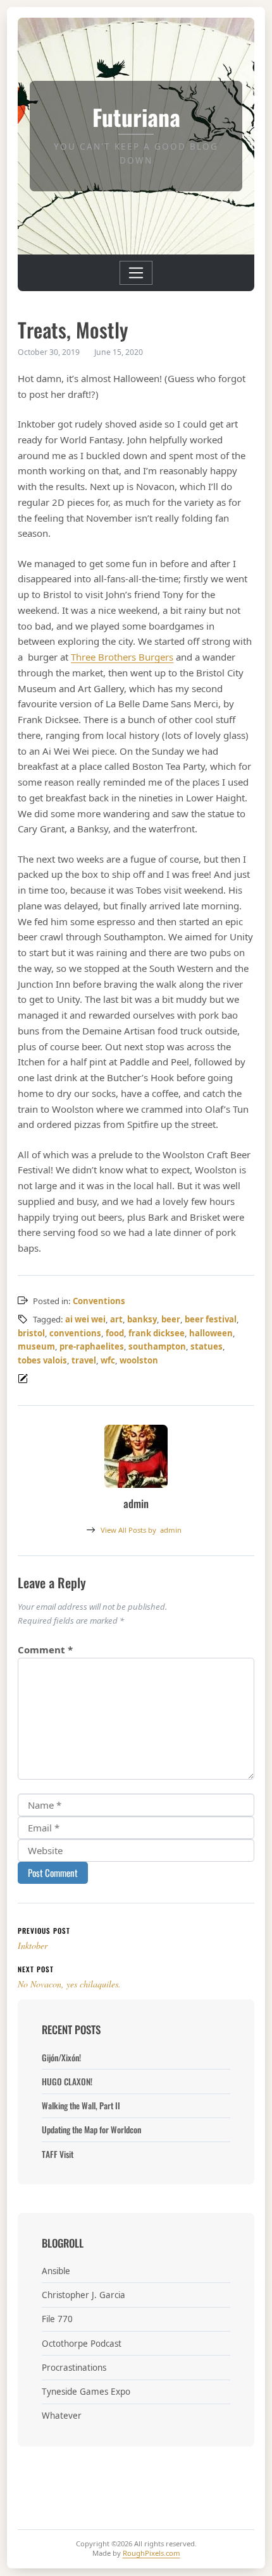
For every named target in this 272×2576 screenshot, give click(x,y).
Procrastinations (74, 2368)
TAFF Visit (58, 2154)
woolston (139, 1360)
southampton (157, 1346)
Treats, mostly (73, 329)
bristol (31, 1333)
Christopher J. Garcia (83, 2295)
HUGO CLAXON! (67, 2082)
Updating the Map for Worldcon (91, 2130)
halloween (211, 1333)
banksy (142, 1319)
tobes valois (42, 1360)
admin (141, 1530)
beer (171, 1319)
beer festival (211, 1319)
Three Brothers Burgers (122, 657)
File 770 (57, 2319)
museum (36, 1346)
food (115, 1333)
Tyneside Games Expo (86, 2392)
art (116, 1319)
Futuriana (136, 117)
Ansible (56, 2271)
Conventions (99, 1301)
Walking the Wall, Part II (81, 2106)
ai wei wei (85, 1319)
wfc (108, 1360)
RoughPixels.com (151, 2553)
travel (84, 1360)
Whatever (62, 2416)
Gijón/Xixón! (61, 2058)
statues (207, 1346)
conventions (75, 1333)
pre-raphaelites (92, 1346)
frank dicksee (157, 1333)
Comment (45, 1650)
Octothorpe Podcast (82, 2344)
